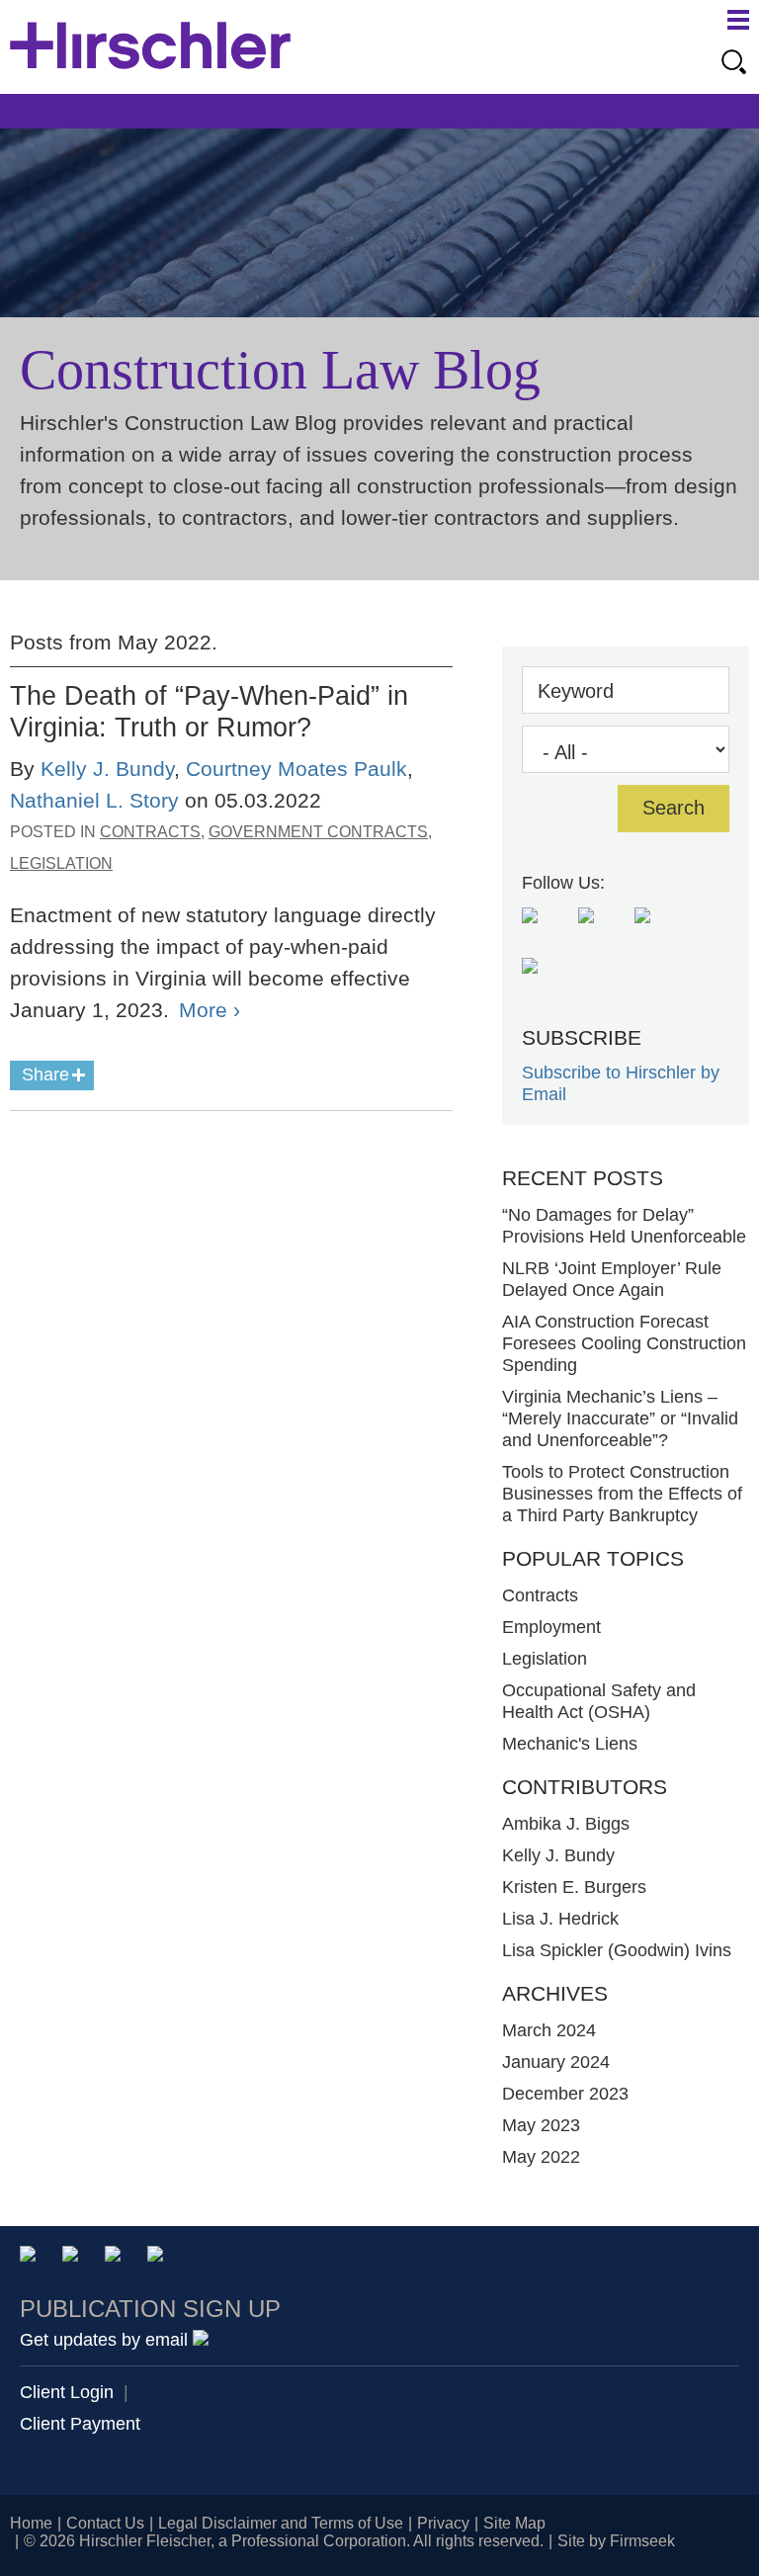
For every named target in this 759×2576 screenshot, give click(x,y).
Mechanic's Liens (570, 1744)
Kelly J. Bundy (107, 769)
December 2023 (565, 2094)
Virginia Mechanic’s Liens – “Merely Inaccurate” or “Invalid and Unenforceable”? (620, 1418)
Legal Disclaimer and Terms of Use (281, 2523)
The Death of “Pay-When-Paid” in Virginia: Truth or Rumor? (209, 711)
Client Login (67, 2392)
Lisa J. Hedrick (560, 1919)
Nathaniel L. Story (94, 800)
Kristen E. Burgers (574, 1887)
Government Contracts (318, 832)
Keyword (576, 691)
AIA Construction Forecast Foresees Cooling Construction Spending (624, 1343)
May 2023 (541, 2125)
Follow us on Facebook (601, 931)
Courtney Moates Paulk (296, 769)
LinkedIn (74, 2257)
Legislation (61, 863)
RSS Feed (545, 931)
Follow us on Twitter (658, 931)
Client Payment (80, 2424)
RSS (201, 2257)
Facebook (159, 2257)
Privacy (443, 2523)
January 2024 (556, 2062)
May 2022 (541, 2157)
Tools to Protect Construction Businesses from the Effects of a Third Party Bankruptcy (622, 1494)
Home (31, 2523)
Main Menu (738, 20)
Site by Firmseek (616, 2541)
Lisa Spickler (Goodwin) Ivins (617, 1950)
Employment (551, 1627)
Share (45, 1074)
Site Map (514, 2523)
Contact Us (105, 2523)
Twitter (116, 2257)
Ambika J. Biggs (566, 1824)
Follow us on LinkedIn (545, 981)
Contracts (150, 832)
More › (210, 1010)
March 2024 (549, 2030)
